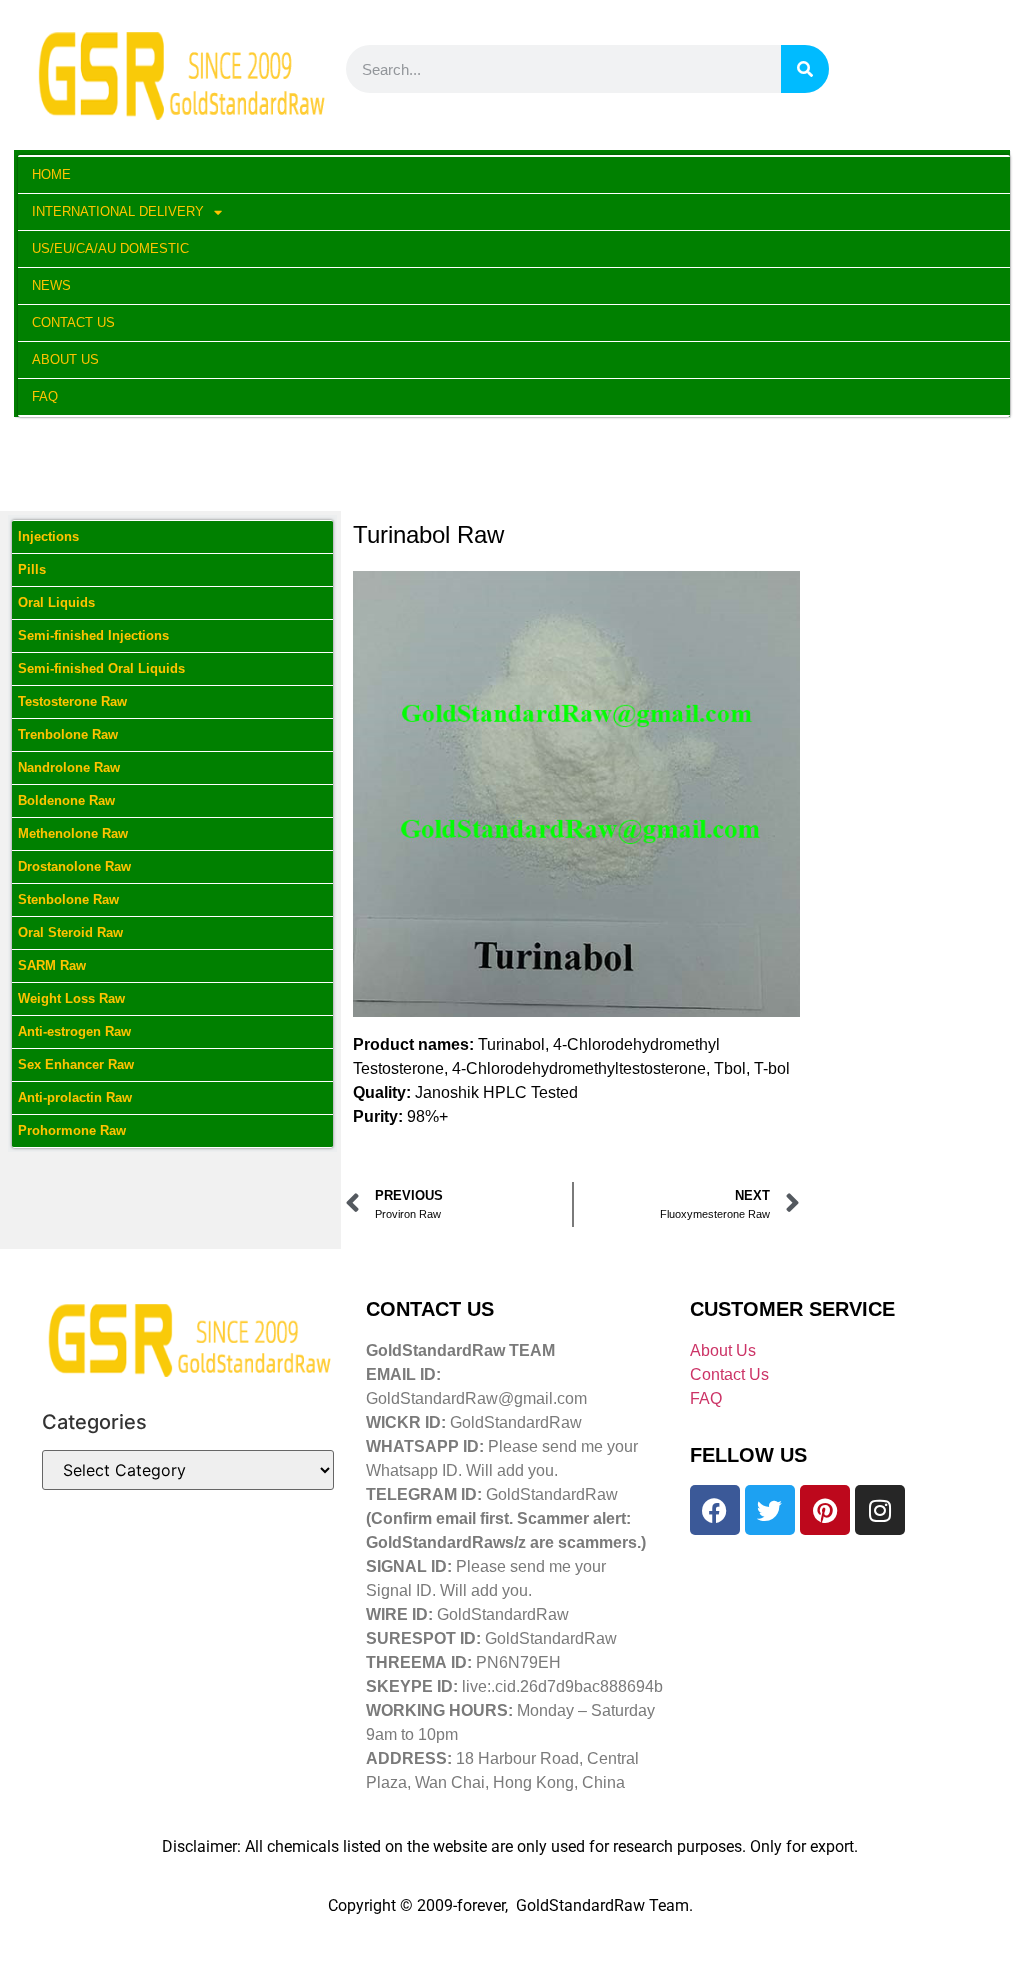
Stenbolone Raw (68, 899)
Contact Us (729, 1374)
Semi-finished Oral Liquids (101, 668)
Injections (48, 536)
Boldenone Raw (66, 800)
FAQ (45, 396)
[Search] (805, 69)
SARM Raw (52, 965)
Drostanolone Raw (74, 866)
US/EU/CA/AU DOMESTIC (110, 248)
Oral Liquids (56, 602)
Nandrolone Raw (69, 767)
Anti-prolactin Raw (75, 1097)
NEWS (51, 285)
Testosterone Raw (72, 701)
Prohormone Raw (72, 1130)
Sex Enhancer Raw (76, 1064)
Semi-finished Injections (93, 635)
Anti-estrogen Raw (74, 1031)
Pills (32, 569)
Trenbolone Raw (68, 734)
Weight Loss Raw (71, 998)
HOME (51, 174)
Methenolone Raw (73, 833)
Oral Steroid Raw (70, 932)
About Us (723, 1350)
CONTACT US (73, 322)
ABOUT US (65, 359)
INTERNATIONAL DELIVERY (118, 211)
